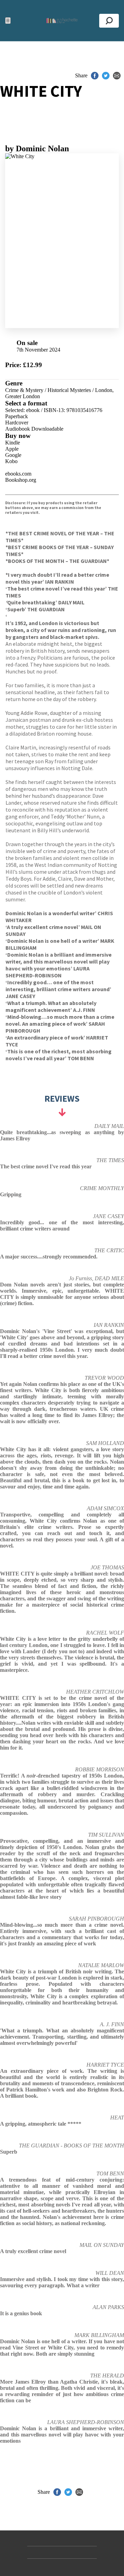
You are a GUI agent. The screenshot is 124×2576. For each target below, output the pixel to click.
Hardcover (17, 423)
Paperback (17, 416)
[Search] (109, 21)
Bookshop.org (21, 480)
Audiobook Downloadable (34, 429)
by (37, 149)
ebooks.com (18, 474)
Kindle (13, 443)
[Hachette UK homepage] (62, 21)
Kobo (11, 461)
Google (13, 455)
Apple (12, 449)
